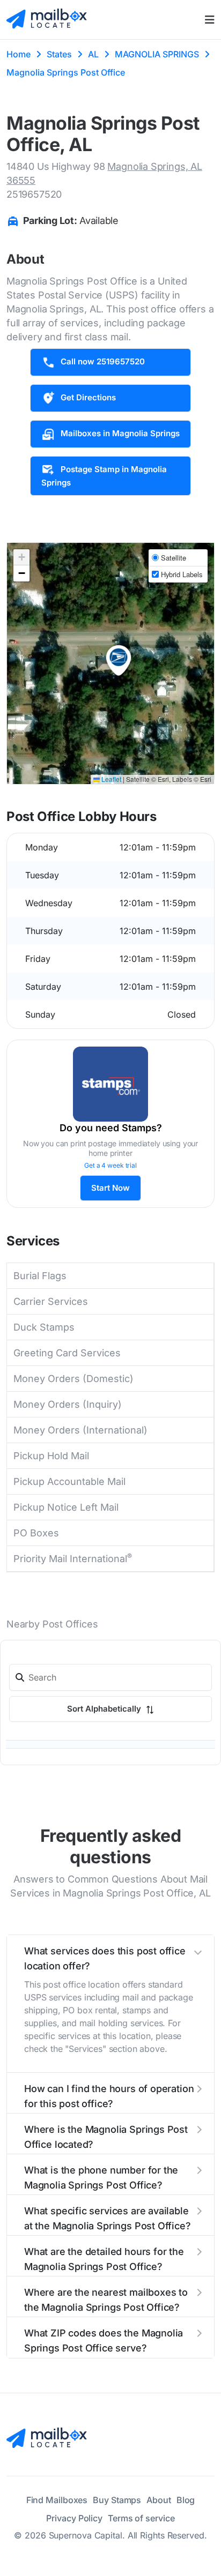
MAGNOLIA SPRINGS (157, 54)
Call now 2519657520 (103, 361)
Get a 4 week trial (110, 1165)
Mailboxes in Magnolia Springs (120, 433)
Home (19, 54)
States (59, 54)
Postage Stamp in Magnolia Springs (104, 476)
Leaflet (110, 779)
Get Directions (88, 397)
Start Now (110, 1188)
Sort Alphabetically (105, 1826)
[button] (119, 661)
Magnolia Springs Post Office (66, 72)
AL (93, 54)
